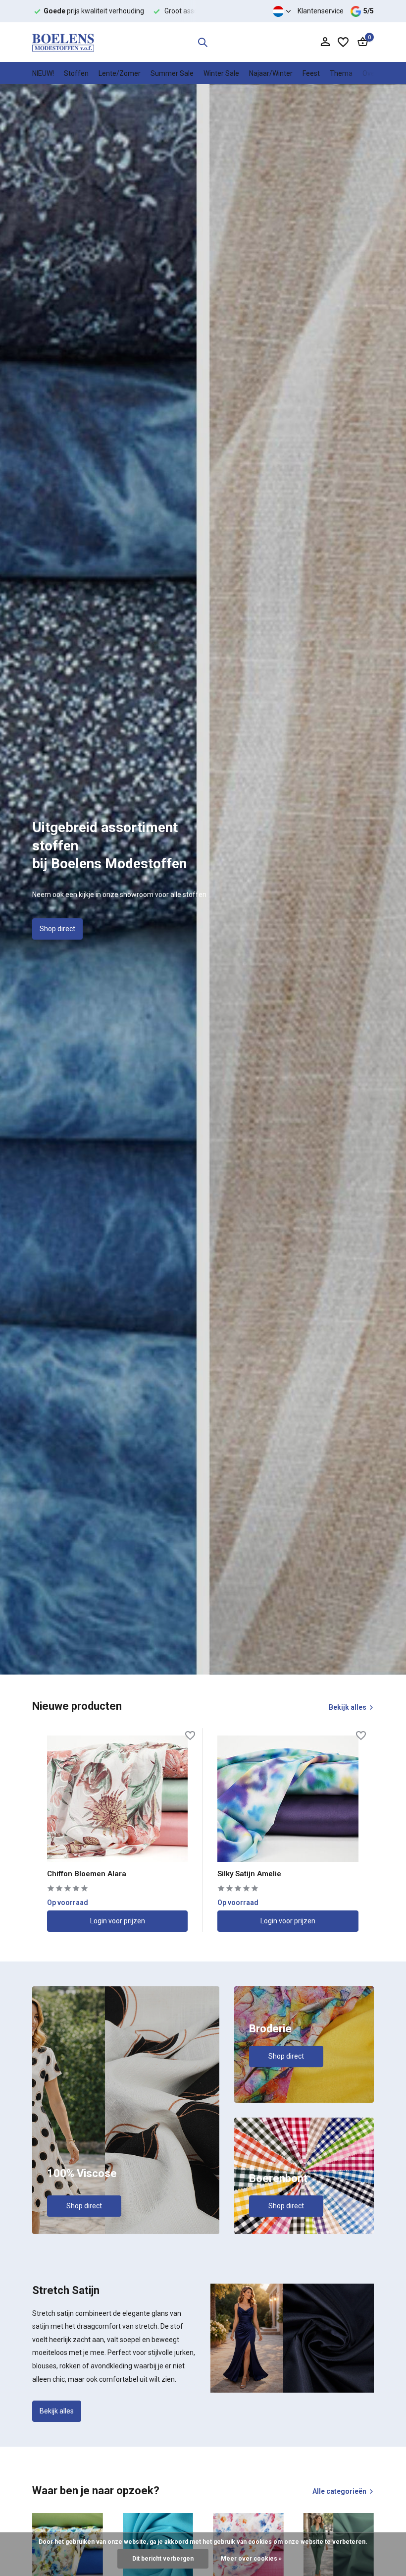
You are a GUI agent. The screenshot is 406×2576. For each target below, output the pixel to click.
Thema (341, 73)
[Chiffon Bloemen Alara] (117, 1798)
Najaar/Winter (271, 73)
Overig (373, 73)
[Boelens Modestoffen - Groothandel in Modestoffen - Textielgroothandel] (63, 42)
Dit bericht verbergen (163, 2559)
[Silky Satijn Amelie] (288, 1798)
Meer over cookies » (251, 2559)
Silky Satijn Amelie (249, 1874)
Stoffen (76, 73)
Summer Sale (172, 73)
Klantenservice (321, 11)
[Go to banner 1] (126, 2110)
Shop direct (57, 929)
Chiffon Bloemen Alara (87, 1874)
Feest (311, 73)
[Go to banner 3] (304, 2176)
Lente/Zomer (120, 73)
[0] (360, 42)
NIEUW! (43, 73)
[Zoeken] (203, 42)
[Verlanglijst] (343, 42)
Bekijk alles (348, 1707)
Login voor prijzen (118, 1921)
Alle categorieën (339, 2491)
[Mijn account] (325, 42)
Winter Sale (221, 73)
